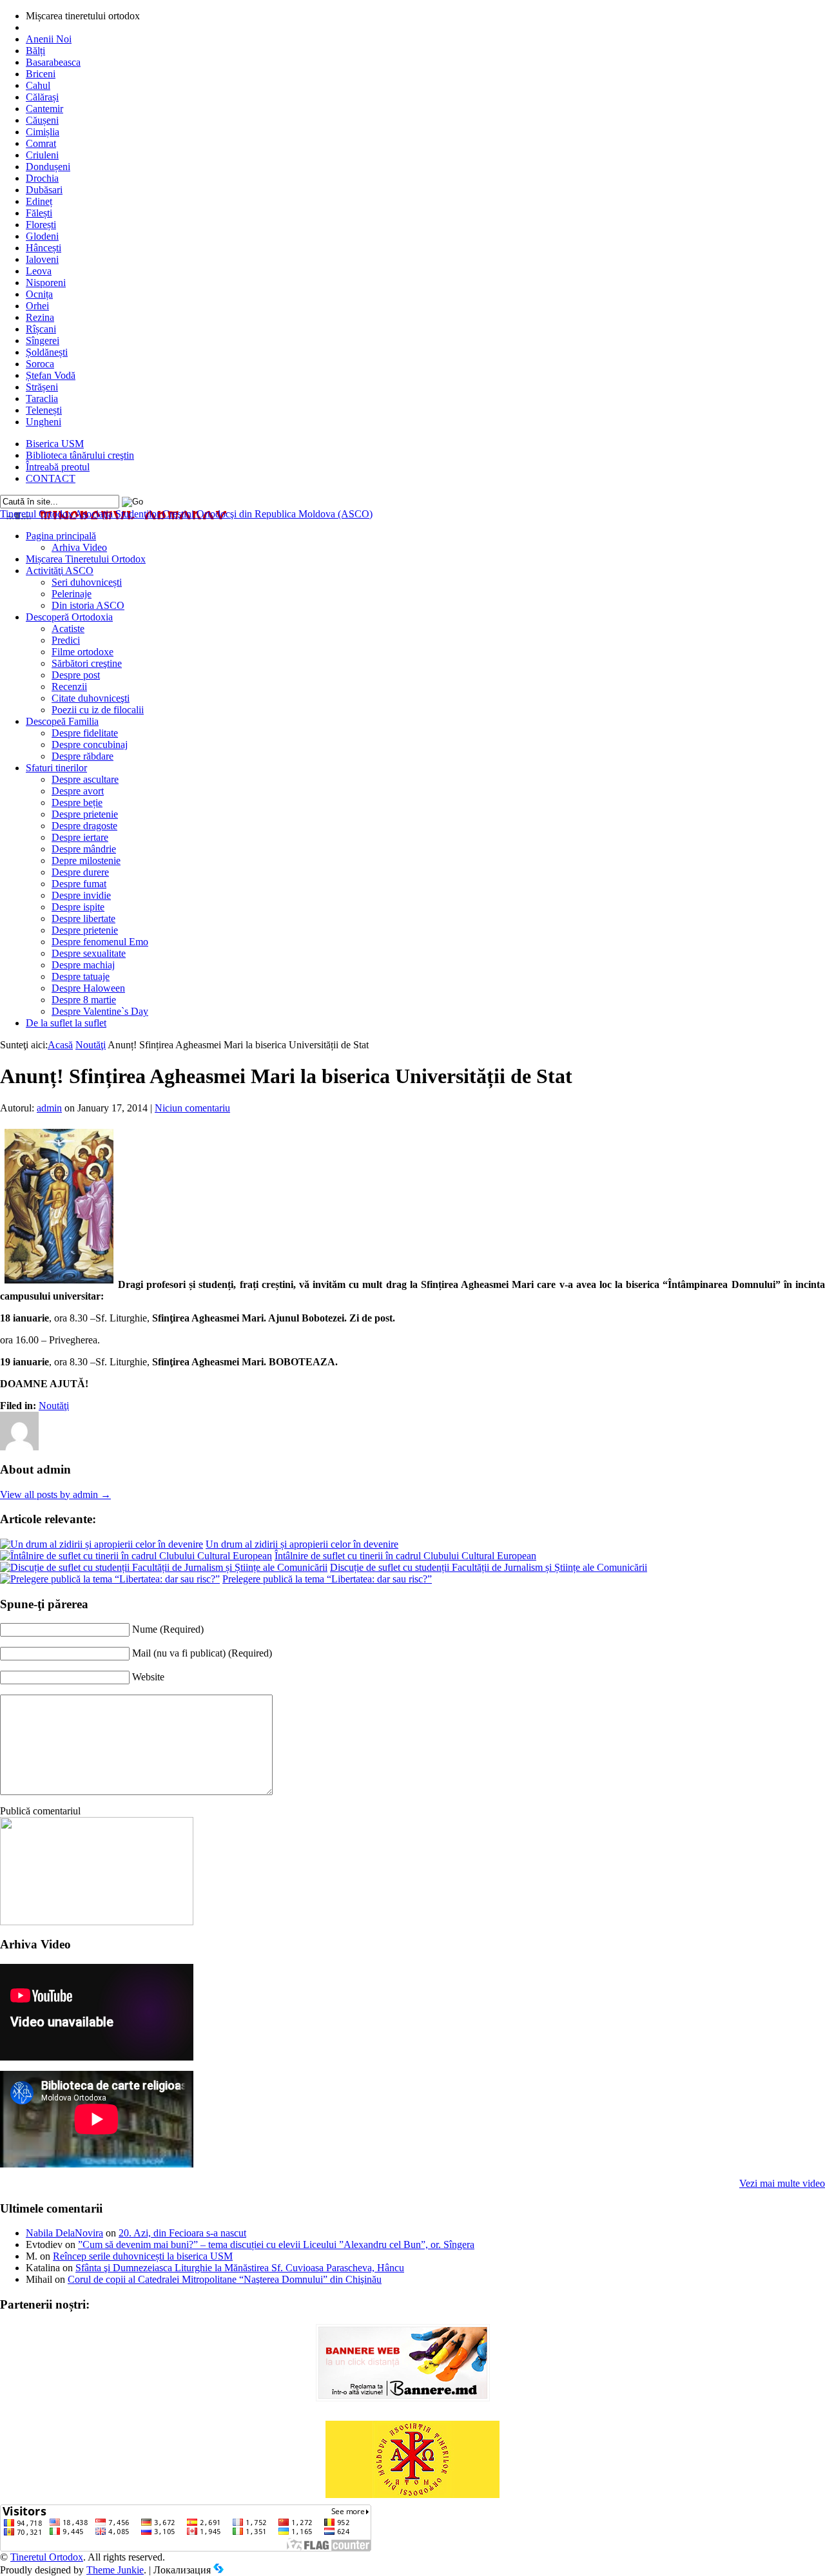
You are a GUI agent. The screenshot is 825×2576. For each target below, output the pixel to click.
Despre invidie (81, 895)
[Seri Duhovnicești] (97, 1922)
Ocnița (39, 294)
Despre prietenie (85, 814)
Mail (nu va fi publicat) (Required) (202, 1653)
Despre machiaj (83, 965)
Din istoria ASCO (88, 605)
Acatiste (68, 629)
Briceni (41, 74)
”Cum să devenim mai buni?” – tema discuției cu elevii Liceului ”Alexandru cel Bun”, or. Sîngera (276, 2244)
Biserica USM (55, 444)
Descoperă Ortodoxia (69, 617)
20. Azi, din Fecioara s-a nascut (182, 2233)
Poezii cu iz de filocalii (98, 710)
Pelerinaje (72, 594)
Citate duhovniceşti (91, 698)
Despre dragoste (84, 826)
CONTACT (51, 478)
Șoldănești (47, 352)
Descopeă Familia (62, 721)
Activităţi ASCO (60, 571)
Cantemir (44, 109)
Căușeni (42, 120)
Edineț (39, 201)
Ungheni (44, 422)
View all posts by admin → (55, 1495)
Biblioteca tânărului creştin (80, 455)
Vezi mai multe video (782, 2183)
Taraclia (42, 399)
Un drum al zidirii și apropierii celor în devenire (302, 1544)
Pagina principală (61, 536)
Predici (66, 640)
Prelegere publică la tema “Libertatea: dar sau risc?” (327, 1579)
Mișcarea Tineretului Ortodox (86, 559)
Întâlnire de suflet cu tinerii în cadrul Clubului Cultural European (405, 1556)
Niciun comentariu (192, 1108)
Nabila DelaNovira (64, 2233)
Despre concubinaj (90, 745)
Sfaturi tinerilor (56, 768)
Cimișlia (43, 132)
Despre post (76, 675)
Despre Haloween (88, 988)
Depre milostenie (86, 860)
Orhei (37, 306)
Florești (41, 225)
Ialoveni (42, 259)
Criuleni (42, 155)
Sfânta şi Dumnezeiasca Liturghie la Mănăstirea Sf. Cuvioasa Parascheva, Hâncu (240, 2268)
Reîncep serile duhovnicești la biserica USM (143, 2256)
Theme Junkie (115, 2570)
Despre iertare (80, 837)
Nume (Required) (168, 1629)
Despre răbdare (82, 756)
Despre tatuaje (81, 976)
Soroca (40, 364)
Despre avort (78, 791)
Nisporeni (46, 283)
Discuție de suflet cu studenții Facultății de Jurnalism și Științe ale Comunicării (489, 1567)
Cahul (38, 85)
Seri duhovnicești (87, 582)
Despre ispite (78, 907)
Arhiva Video (79, 547)
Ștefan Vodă (51, 375)
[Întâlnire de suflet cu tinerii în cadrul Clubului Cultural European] (136, 1556)
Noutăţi (91, 1045)
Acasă (60, 1045)
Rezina (40, 317)
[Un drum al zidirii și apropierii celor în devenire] (102, 1544)
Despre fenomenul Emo (100, 942)
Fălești (39, 213)
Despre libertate (83, 918)
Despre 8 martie (84, 1000)
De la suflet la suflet (66, 1023)
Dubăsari (44, 190)
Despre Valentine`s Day (100, 1011)
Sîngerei (43, 341)
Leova (39, 271)
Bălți (35, 51)
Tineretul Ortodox (186, 514)
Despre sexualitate (89, 953)
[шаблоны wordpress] (218, 2570)
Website (148, 1677)
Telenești (44, 410)
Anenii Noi (49, 39)
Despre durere (80, 872)
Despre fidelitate (85, 733)
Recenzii (69, 687)
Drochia (42, 178)
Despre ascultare (85, 779)
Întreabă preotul (58, 467)
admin (49, 1108)
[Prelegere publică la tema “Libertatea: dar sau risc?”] (110, 1579)
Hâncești (44, 248)
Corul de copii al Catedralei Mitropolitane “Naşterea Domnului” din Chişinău (225, 2279)
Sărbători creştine (87, 663)
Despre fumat (79, 884)
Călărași (42, 97)
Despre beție (77, 803)
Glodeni (42, 236)
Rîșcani (41, 329)
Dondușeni (48, 167)
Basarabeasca (53, 62)
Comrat (41, 143)
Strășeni (42, 387)
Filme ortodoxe (82, 652)
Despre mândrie (84, 849)
